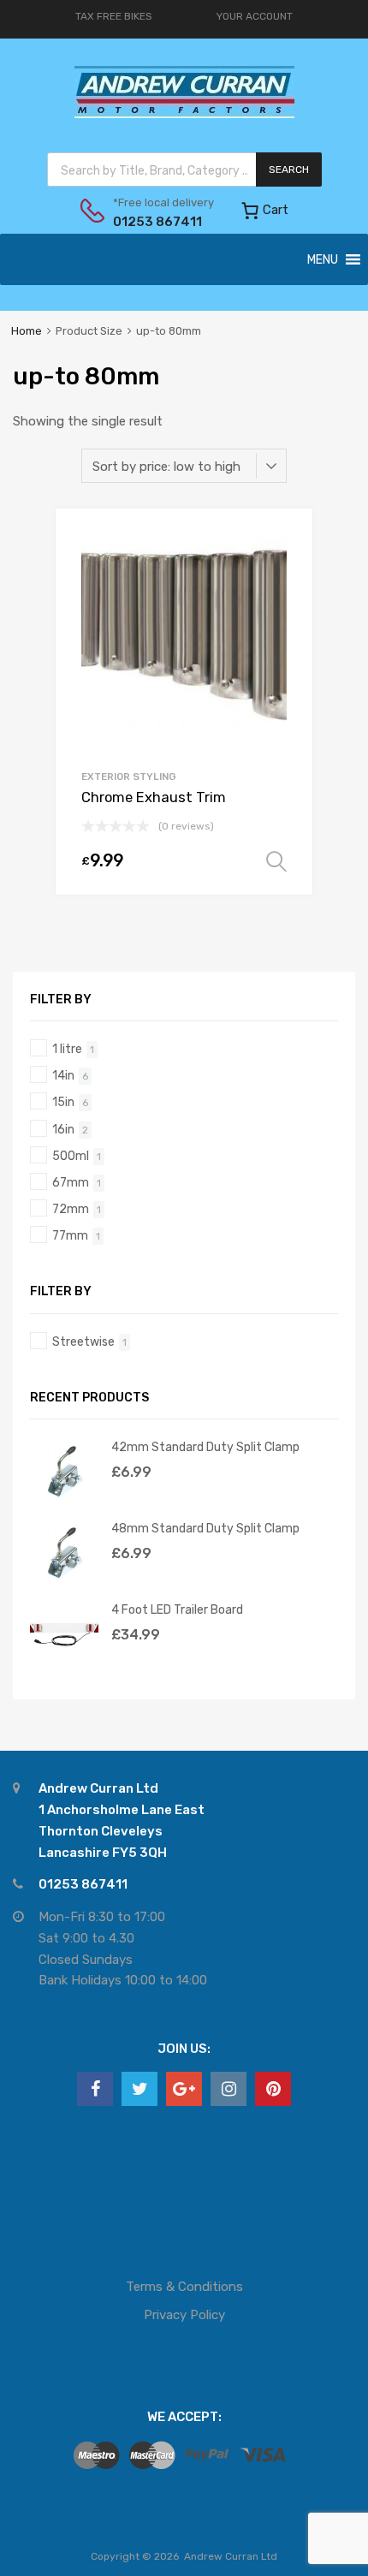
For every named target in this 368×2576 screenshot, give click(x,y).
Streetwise (83, 1342)
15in (63, 1102)
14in (63, 1075)
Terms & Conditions (184, 2287)
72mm (71, 1209)
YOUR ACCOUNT (255, 16)
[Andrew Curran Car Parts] (184, 114)
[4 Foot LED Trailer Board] (64, 1664)
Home (27, 331)
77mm (70, 1235)
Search (289, 170)
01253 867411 (155, 222)
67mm (71, 1182)
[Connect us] (95, 2089)
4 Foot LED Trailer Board (177, 1609)
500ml (71, 1156)
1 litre (67, 1049)
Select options (276, 862)
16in (63, 1129)
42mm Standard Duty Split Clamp (205, 1447)
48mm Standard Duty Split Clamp (205, 1528)
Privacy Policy (184, 2315)
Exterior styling (129, 776)
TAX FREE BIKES (114, 16)
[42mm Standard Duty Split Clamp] (64, 1502)
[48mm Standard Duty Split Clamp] (64, 1583)
